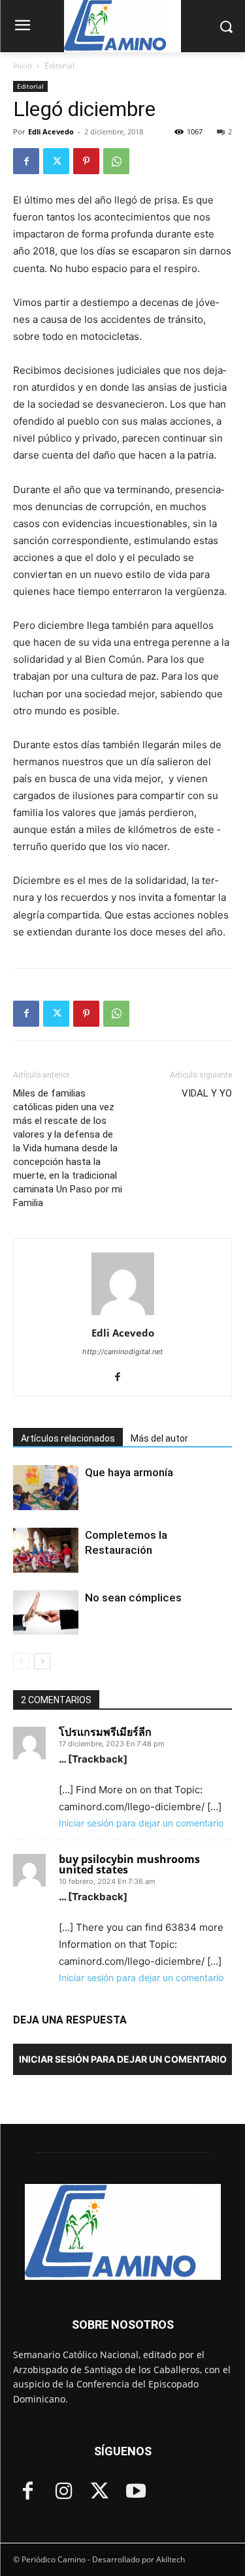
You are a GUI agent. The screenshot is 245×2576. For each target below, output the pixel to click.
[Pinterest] (86, 161)
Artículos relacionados (68, 1438)
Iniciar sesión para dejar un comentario (141, 1823)
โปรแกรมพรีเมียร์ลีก (105, 1732)
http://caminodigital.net (122, 1352)
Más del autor (159, 1438)
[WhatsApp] (116, 161)
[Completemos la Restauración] (46, 1550)
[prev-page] (21, 1661)
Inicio (23, 66)
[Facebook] (26, 161)
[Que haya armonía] (46, 1488)
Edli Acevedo (51, 131)
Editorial (59, 66)
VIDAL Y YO (207, 1093)
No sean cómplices (133, 1598)
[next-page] (42, 1661)
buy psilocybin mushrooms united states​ (129, 1864)
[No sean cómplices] (46, 1613)
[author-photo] (123, 1315)
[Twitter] (56, 161)
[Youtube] (136, 2492)
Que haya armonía (129, 1472)
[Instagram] (64, 2492)
